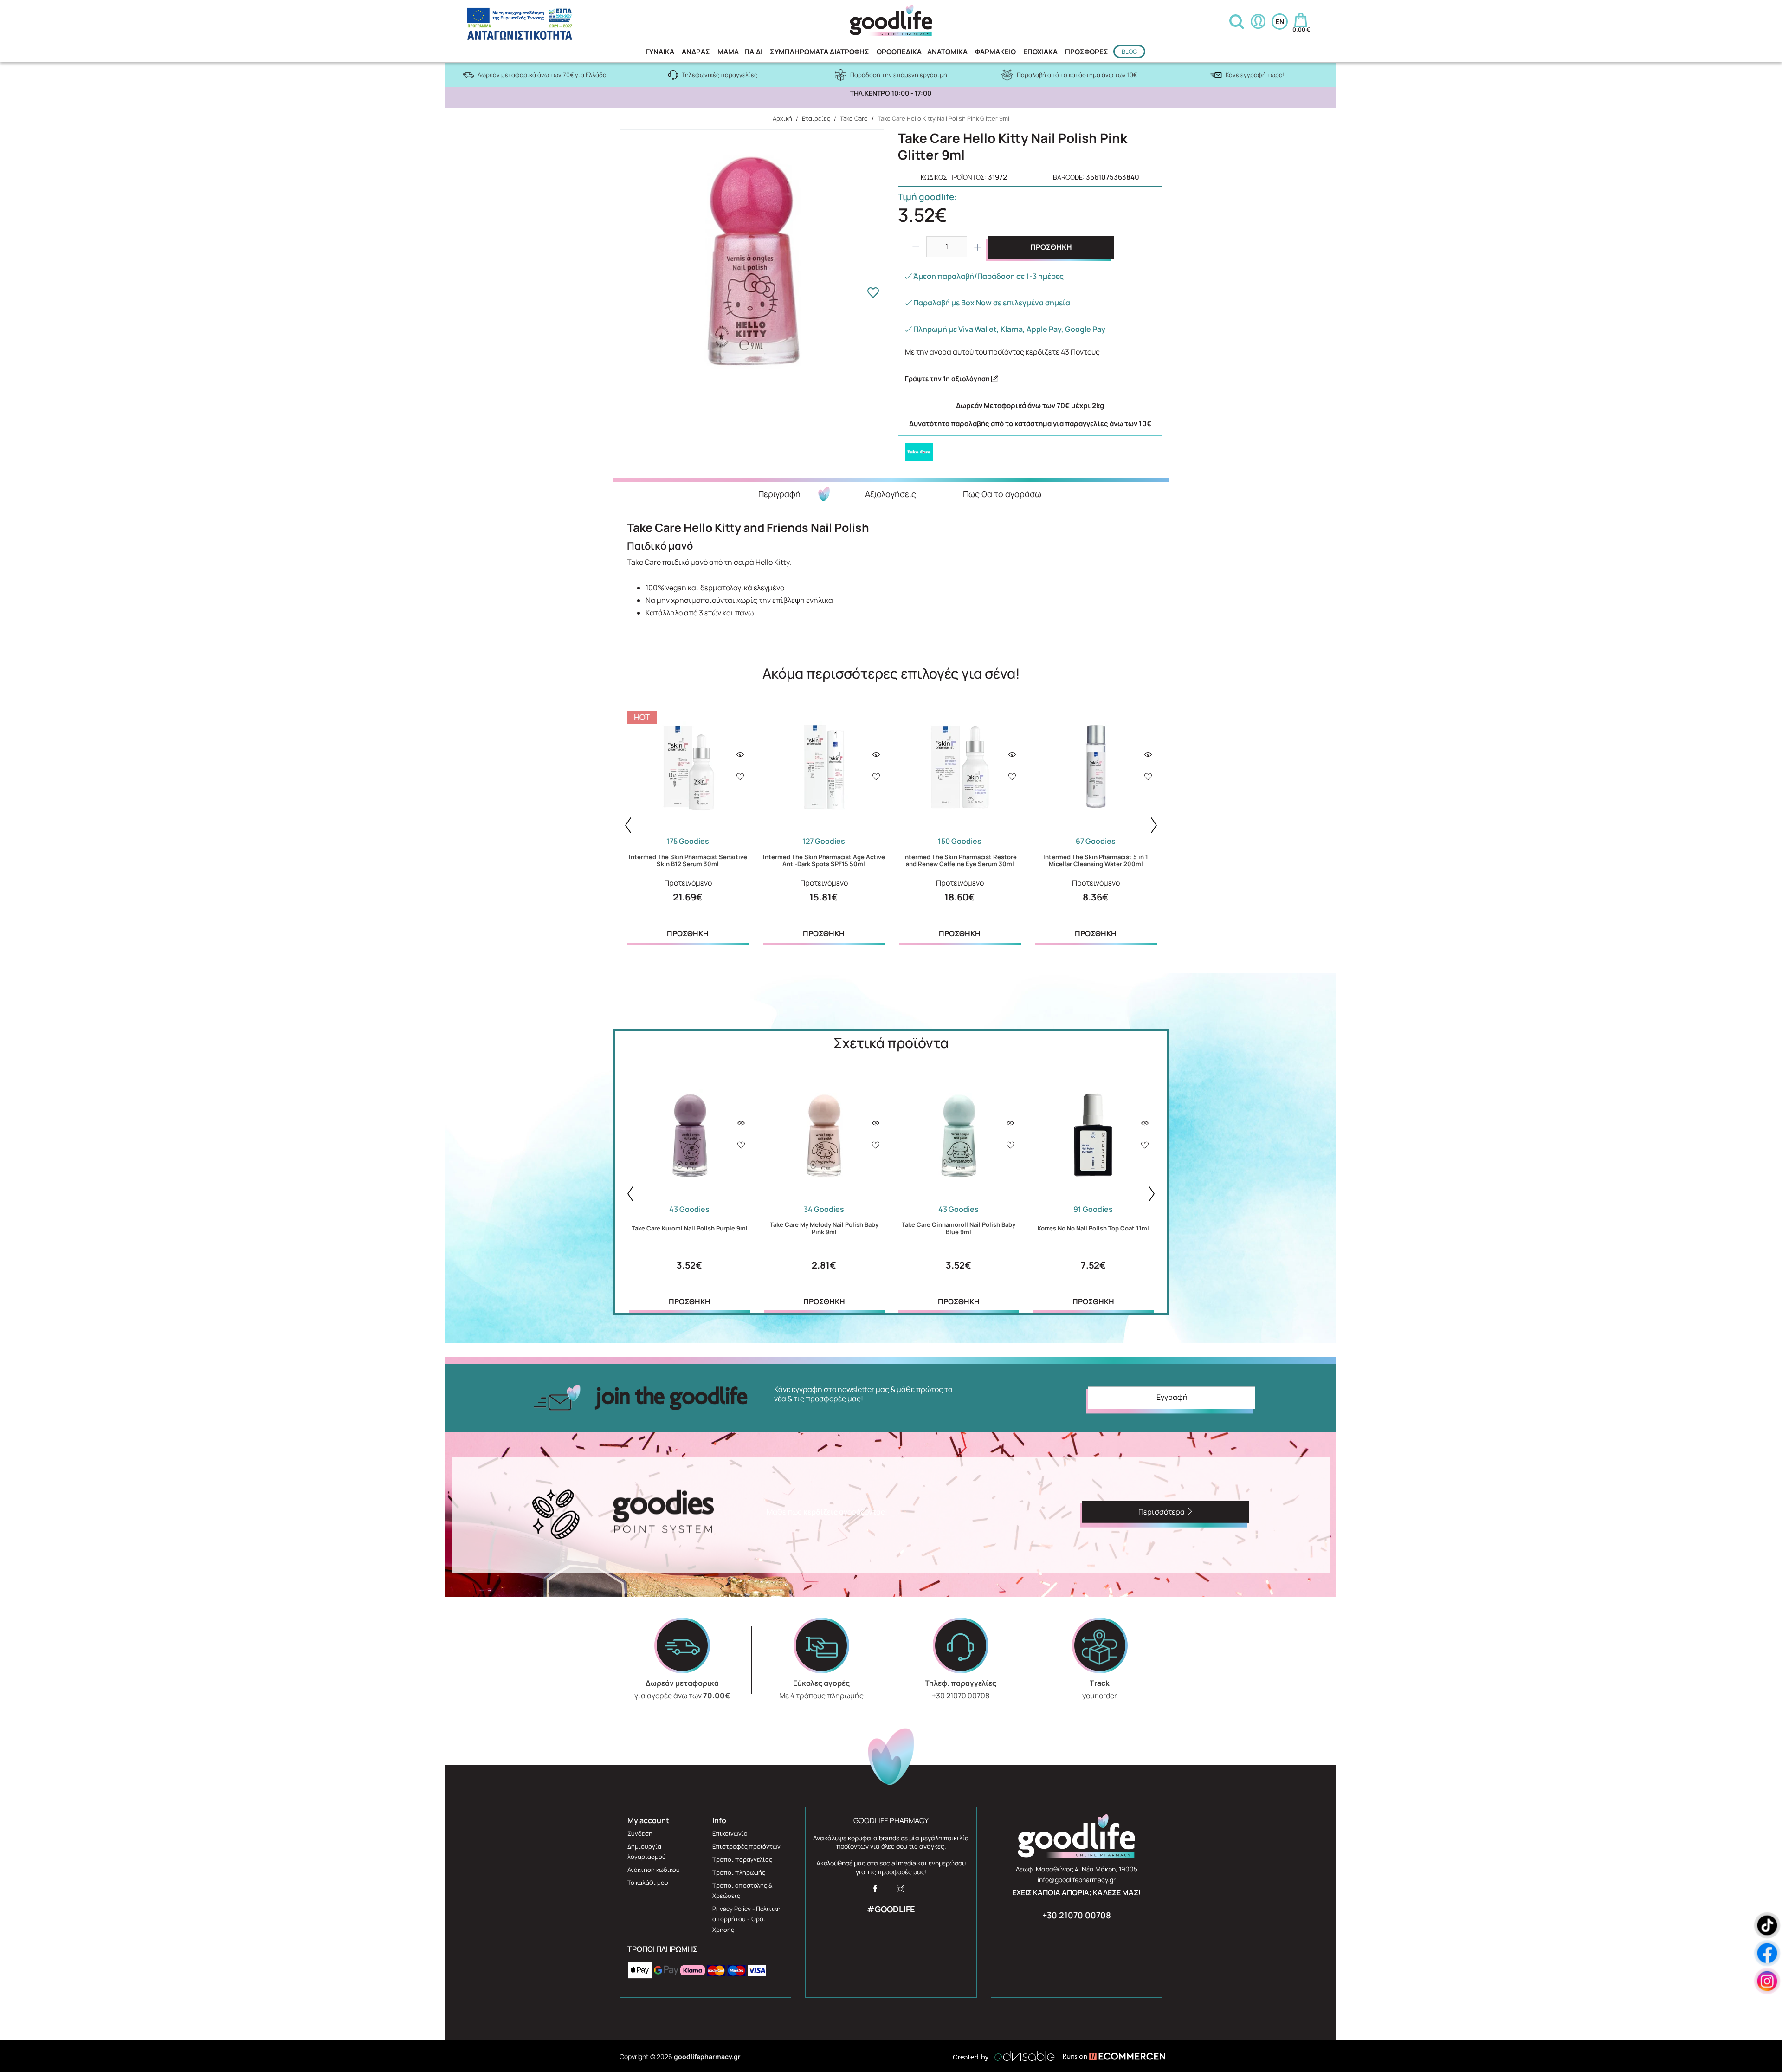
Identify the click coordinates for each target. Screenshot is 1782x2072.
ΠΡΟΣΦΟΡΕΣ (1087, 52)
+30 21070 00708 (1077, 1915)
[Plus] (978, 247)
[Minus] (916, 247)
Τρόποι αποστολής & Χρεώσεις (742, 1891)
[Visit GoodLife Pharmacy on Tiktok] (1767, 1926)
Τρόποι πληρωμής (739, 1872)
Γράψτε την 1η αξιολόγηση (948, 379)
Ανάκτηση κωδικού (654, 1870)
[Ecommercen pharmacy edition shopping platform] (1107, 2056)
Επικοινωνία (730, 1833)
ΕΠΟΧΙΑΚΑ (1040, 52)
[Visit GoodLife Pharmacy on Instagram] (900, 1891)
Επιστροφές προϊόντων (746, 1846)
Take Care (854, 118)
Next (1154, 825)
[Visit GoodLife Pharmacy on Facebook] (875, 1891)
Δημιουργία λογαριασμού (647, 1852)
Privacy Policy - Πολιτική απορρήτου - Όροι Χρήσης (746, 1919)
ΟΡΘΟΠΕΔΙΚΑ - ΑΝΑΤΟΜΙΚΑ (922, 52)
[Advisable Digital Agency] (1004, 2056)
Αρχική (782, 118)
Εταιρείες (816, 118)
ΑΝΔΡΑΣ (696, 52)
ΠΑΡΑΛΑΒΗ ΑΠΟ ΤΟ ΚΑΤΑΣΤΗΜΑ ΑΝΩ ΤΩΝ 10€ (891, 93)
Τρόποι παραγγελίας (742, 1859)
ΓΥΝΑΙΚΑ (660, 52)
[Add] (740, 777)
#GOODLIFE (891, 1909)
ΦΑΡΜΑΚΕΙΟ (995, 52)
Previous (628, 825)
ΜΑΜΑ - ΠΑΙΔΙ (740, 52)
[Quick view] (740, 755)
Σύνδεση (640, 1833)
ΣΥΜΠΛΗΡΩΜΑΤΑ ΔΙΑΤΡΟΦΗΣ (820, 52)
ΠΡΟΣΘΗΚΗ (1051, 247)
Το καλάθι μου (648, 1883)
